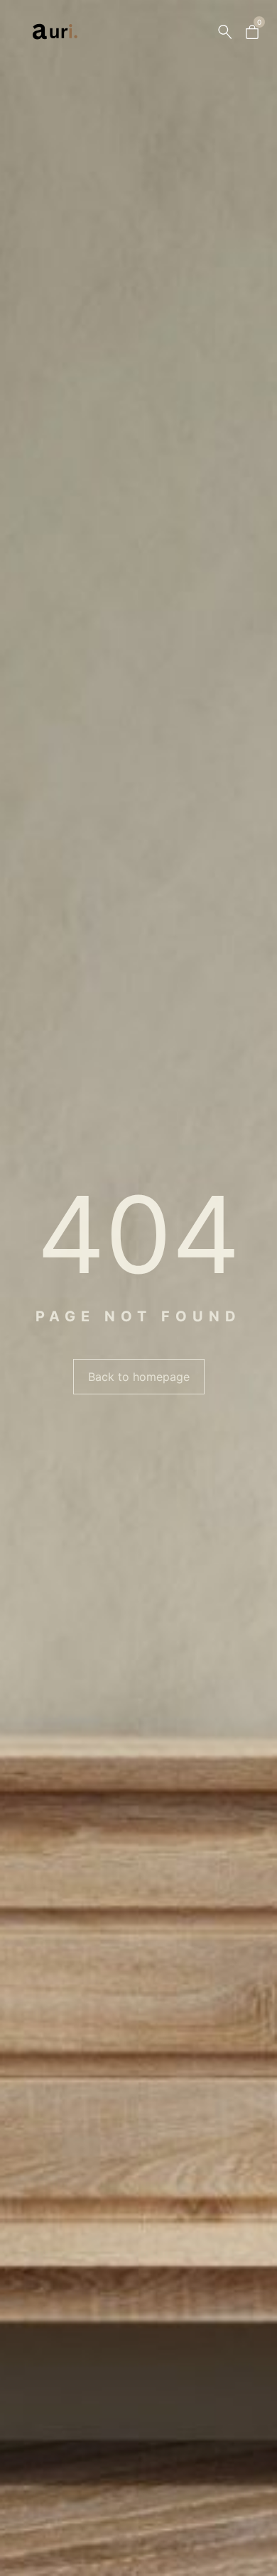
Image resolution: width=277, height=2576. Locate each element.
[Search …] (225, 32)
